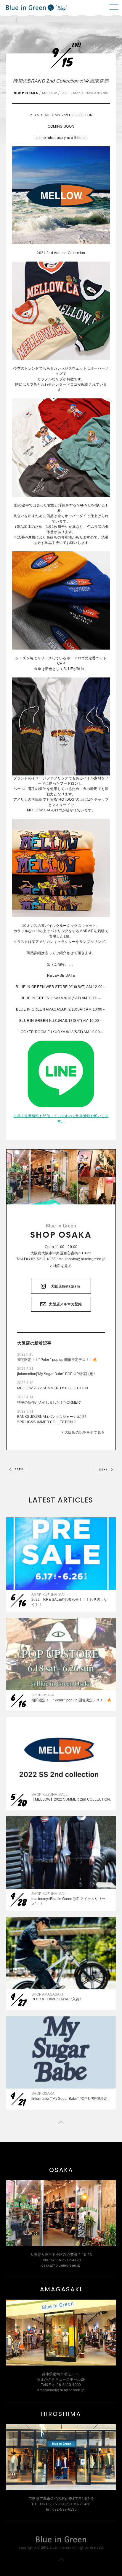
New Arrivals (97, 93)
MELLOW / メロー (57, 93)
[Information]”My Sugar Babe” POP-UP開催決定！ (57, 1374)
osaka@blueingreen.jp (86, 1259)
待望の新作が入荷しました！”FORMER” (49, 1402)
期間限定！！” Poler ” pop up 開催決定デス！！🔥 (57, 1360)
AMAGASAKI (61, 2289)
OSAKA (61, 2170)
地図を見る (62, 1266)
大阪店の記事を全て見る (85, 1432)
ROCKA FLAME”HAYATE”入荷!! (56, 1999)
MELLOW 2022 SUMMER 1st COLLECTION (53, 1388)
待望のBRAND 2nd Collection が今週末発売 (61, 81)
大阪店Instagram (65, 1286)
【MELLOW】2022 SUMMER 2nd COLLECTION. (71, 1799)
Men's (78, 93)
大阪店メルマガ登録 (65, 1304)
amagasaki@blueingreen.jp (61, 2390)
